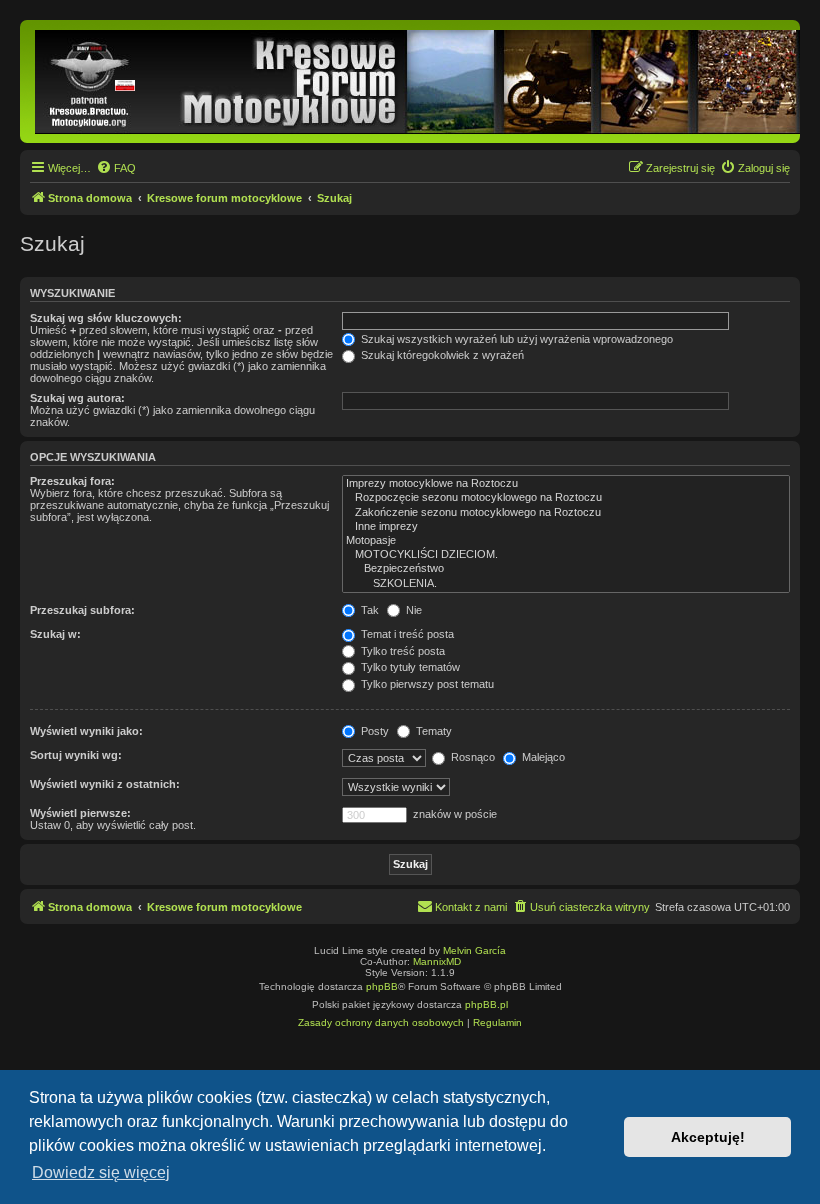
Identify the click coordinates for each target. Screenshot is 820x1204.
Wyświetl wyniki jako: (86, 731)
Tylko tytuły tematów (409, 667)
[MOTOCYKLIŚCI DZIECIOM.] (566, 555)
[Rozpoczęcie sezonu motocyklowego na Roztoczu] (566, 498)
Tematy (432, 731)
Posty (373, 731)
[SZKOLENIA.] (566, 584)
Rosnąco (471, 757)
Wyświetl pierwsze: (80, 813)
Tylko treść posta (401, 651)
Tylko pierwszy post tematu (426, 684)
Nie (412, 610)
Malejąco (542, 757)
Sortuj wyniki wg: (76, 755)
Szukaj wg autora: (77, 398)
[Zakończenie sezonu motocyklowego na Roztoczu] (566, 513)
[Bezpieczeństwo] (566, 569)
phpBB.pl (486, 1004)
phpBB (382, 986)
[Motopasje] (566, 541)
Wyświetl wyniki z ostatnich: (105, 784)
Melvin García (474, 950)
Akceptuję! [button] (708, 1137)
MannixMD (437, 961)
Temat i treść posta (406, 634)
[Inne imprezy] (566, 527)
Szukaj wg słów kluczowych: (106, 318)
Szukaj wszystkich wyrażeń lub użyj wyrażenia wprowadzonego (515, 339)
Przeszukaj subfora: (82, 610)
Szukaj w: (55, 634)
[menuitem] (116, 168)
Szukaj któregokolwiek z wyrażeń (441, 355)
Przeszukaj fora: (72, 481)
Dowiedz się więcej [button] (101, 1172)
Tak (368, 610)
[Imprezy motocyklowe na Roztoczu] (566, 484)
